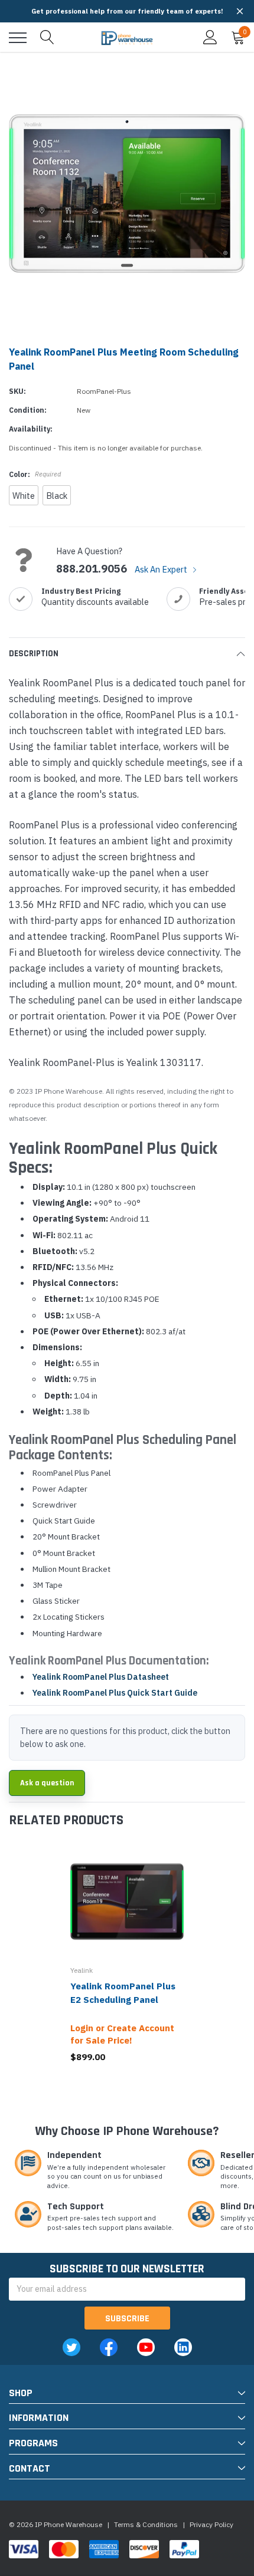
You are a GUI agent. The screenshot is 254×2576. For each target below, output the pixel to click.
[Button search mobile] (47, 38)
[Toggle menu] (18, 38)
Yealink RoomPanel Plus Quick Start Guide (115, 1693)
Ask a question (47, 1783)
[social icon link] (71, 2347)
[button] (240, 11)
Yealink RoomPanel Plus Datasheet (101, 1677)
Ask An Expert (162, 569)
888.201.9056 (92, 569)
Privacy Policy (211, 2524)
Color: (35, 474)
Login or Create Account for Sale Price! (122, 2034)
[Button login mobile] (210, 38)
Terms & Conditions (146, 2524)
